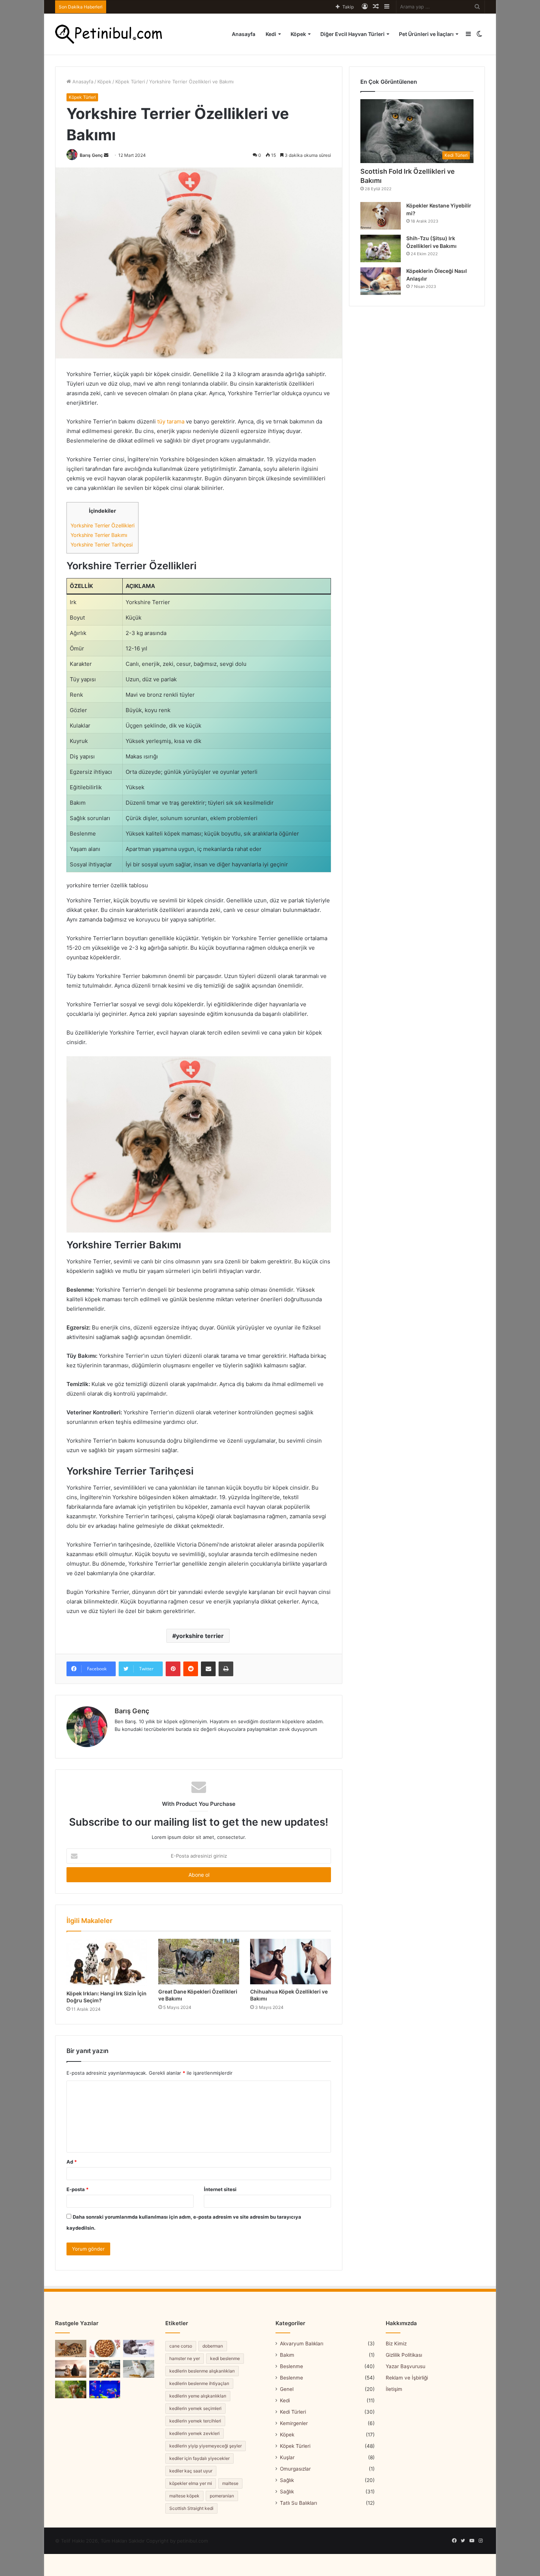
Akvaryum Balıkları (302, 2344)
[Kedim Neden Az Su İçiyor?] (139, 2349)
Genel (287, 2389)
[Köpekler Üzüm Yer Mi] (71, 2389)
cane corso (181, 2346)
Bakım (287, 2355)
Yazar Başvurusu (406, 2366)
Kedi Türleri (293, 2412)
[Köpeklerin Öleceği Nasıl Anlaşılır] (381, 281)
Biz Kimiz (396, 2344)
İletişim (394, 2389)
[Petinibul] (109, 34)
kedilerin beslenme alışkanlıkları (202, 2371)
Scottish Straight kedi (191, 2508)
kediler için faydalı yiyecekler (199, 2458)
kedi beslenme (225, 2358)
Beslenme (291, 2366)
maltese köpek (184, 2496)
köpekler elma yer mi (191, 2483)
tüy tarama (171, 421)
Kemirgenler (294, 2423)
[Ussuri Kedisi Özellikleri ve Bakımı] (71, 2349)
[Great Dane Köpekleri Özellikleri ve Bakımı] (199, 1962)
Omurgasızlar (295, 2469)
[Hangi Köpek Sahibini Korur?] (71, 2369)
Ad (72, 2162)
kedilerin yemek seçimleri (195, 2408)
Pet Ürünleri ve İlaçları (426, 34)
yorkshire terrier (200, 1636)
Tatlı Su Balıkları (298, 2503)
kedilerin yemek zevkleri (195, 2433)
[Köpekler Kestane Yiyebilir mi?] (381, 216)
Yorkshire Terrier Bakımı (99, 535)
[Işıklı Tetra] (105, 2389)
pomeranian (222, 2496)
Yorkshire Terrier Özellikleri (102, 525)
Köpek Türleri (130, 82)
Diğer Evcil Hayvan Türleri (352, 34)
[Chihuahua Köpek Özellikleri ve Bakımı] (291, 1962)
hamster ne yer (185, 2358)
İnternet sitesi (220, 2189)
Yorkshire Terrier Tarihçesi (102, 544)
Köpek (298, 34)
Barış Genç (91, 155)
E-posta (78, 2189)
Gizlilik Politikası (404, 2355)
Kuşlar (287, 2457)
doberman (213, 2346)
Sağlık (287, 2480)
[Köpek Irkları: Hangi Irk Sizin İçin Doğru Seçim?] (107, 1962)
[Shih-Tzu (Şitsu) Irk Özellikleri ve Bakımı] (381, 248)
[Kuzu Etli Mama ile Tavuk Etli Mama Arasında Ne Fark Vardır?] (105, 2349)
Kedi (271, 34)
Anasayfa (244, 34)
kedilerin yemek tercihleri (195, 2421)
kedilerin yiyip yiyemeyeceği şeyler (206, 2446)
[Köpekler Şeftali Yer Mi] (105, 2369)
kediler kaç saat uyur (191, 2471)
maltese (230, 2483)
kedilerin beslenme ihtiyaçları (199, 2383)
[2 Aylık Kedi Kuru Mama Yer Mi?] (139, 2369)
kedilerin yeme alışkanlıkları (198, 2396)
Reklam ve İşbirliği (407, 2378)
